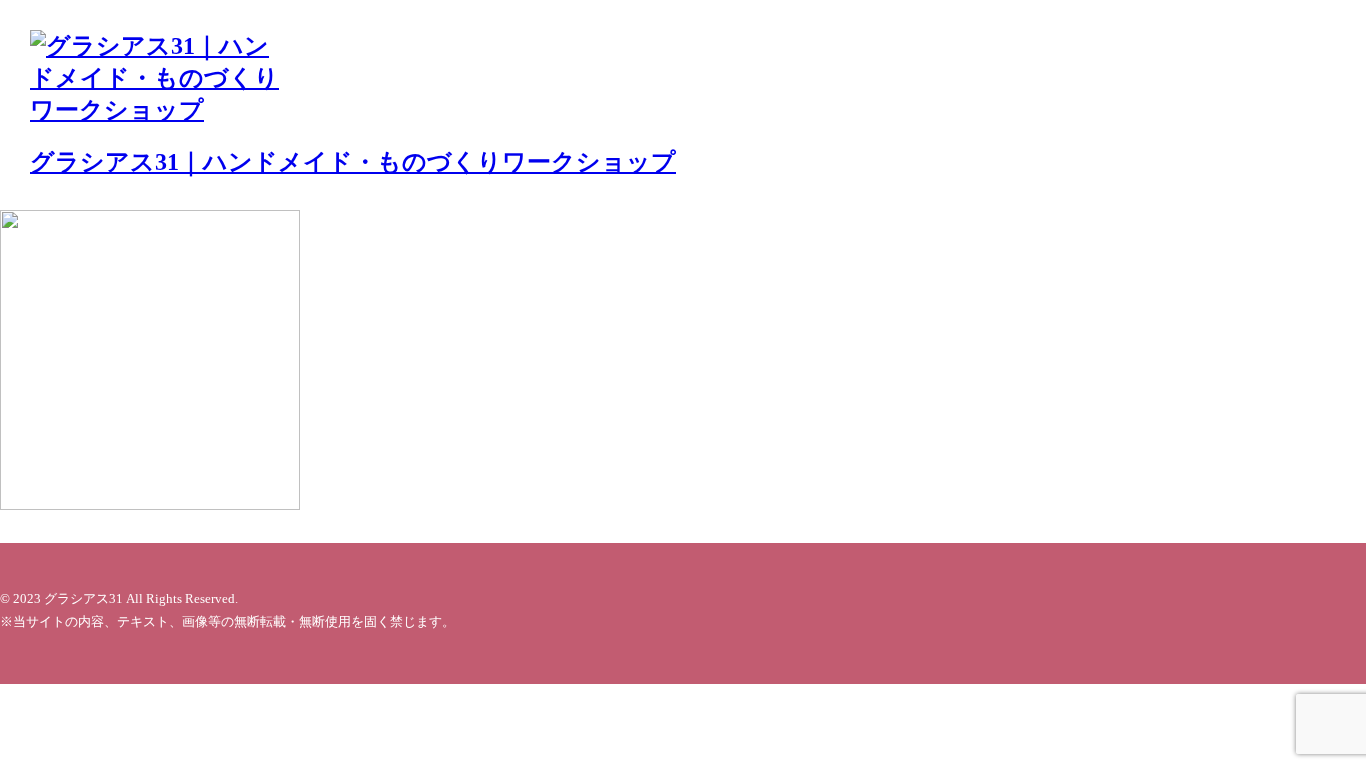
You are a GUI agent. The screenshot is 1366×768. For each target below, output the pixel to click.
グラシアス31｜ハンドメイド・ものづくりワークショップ (353, 162)
